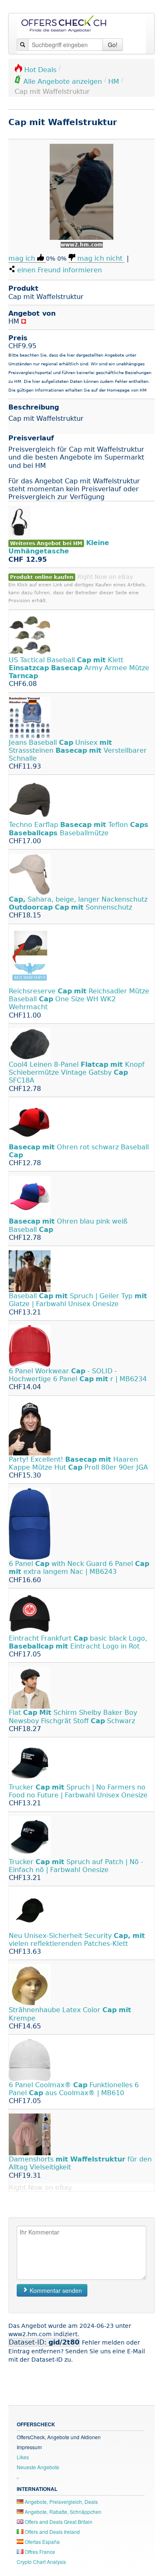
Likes (23, 2457)
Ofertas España (42, 2542)
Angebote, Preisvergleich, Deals (61, 2502)
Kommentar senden (55, 2290)
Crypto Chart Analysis (41, 2562)
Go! (113, 45)
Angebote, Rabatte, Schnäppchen (62, 2512)
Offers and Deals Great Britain (58, 2522)
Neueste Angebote (38, 2467)
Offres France (39, 2552)
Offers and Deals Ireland (52, 2532)
